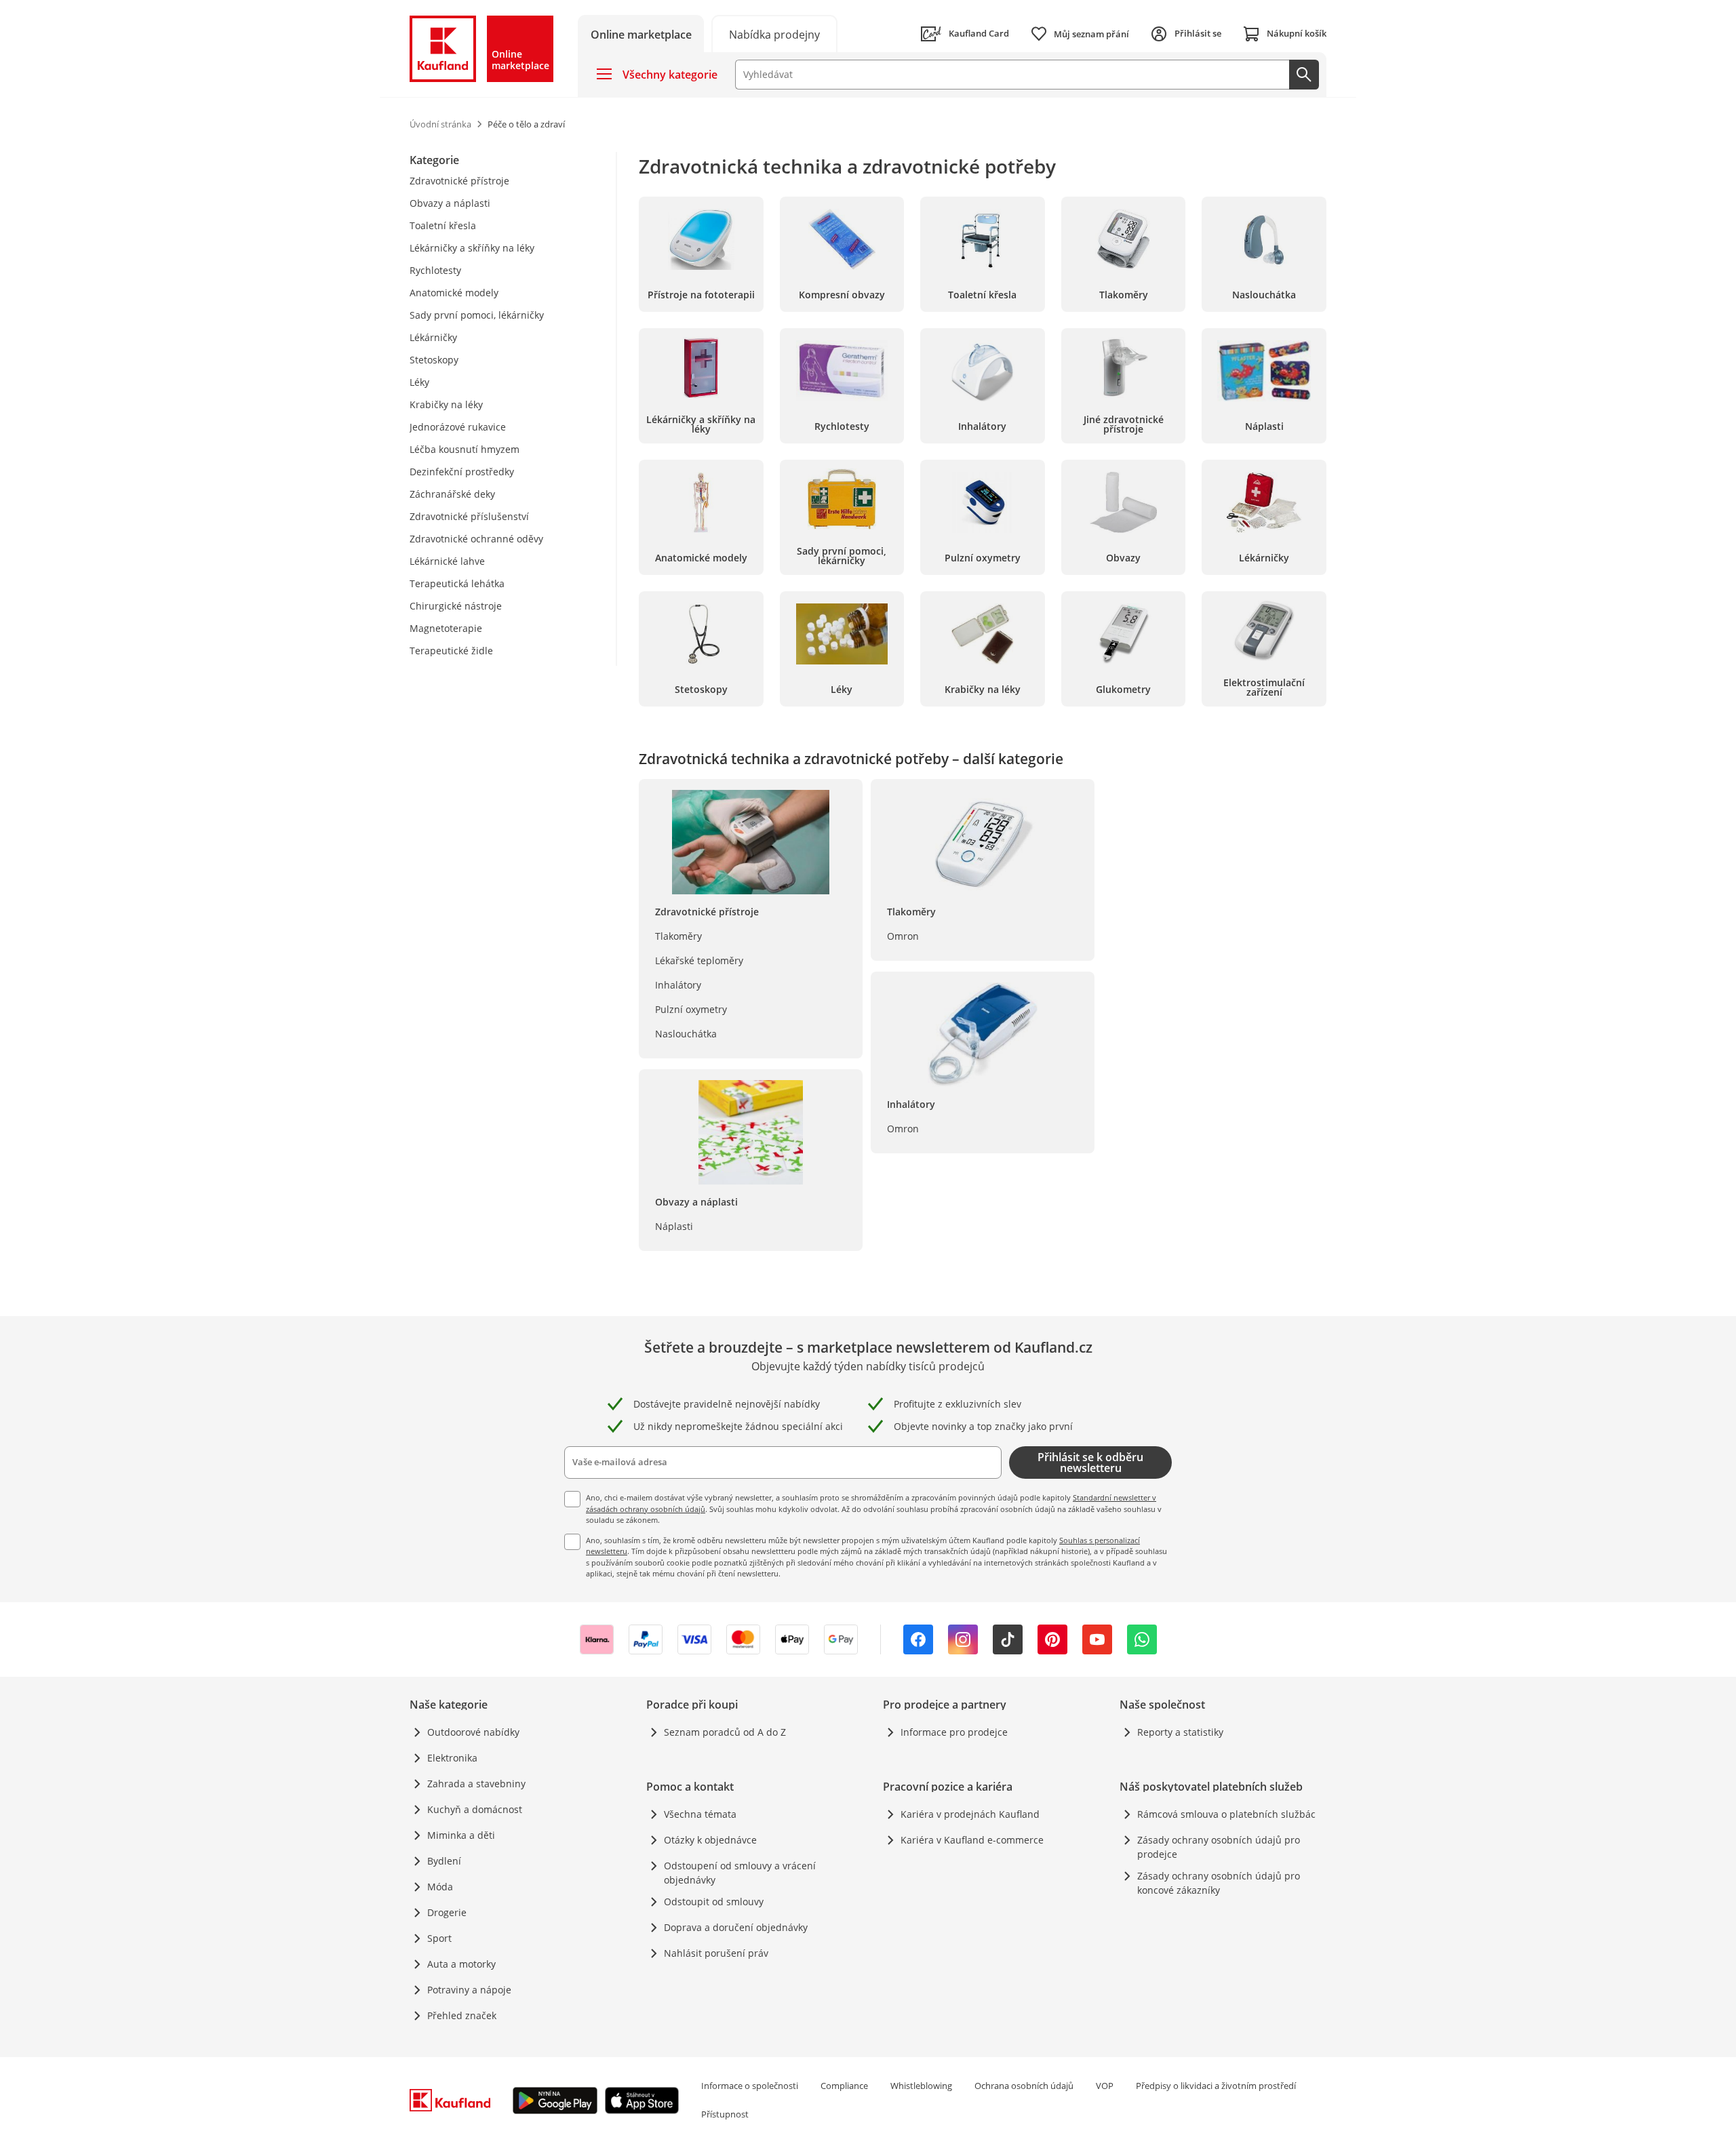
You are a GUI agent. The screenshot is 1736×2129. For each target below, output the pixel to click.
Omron (903, 936)
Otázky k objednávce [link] (710, 1840)
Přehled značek (462, 2015)
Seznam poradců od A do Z (725, 1732)
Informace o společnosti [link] (750, 2086)
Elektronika (452, 1758)
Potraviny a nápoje (469, 1990)
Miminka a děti (461, 1835)
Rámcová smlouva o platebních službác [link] (1226, 1814)
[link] (774, 34)
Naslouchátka (686, 1034)
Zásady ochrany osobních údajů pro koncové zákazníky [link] (1219, 1883)
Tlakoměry (678, 936)
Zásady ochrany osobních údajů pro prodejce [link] (1219, 1847)
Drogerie (447, 1912)
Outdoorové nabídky (473, 1732)
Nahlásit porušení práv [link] (716, 1953)
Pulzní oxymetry (691, 1009)
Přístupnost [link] (725, 2114)
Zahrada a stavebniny (476, 1784)
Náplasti (674, 1226)
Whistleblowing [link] (921, 2086)
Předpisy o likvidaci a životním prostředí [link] (1216, 2086)
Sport (439, 1938)
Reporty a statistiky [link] (1180, 1732)
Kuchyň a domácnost (475, 1809)
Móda (440, 1887)
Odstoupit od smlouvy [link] (714, 1902)
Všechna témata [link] (700, 1814)
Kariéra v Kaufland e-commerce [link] (972, 1840)
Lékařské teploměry (699, 960)
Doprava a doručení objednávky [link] (736, 1927)
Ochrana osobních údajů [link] (1024, 2086)
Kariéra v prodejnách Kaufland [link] (970, 1814)
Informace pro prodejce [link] (954, 1732)
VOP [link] (1105, 2086)
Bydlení (444, 1861)
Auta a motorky (461, 1964)
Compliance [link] (844, 2086)
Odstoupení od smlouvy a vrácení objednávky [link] (740, 1873)
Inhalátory (678, 985)
